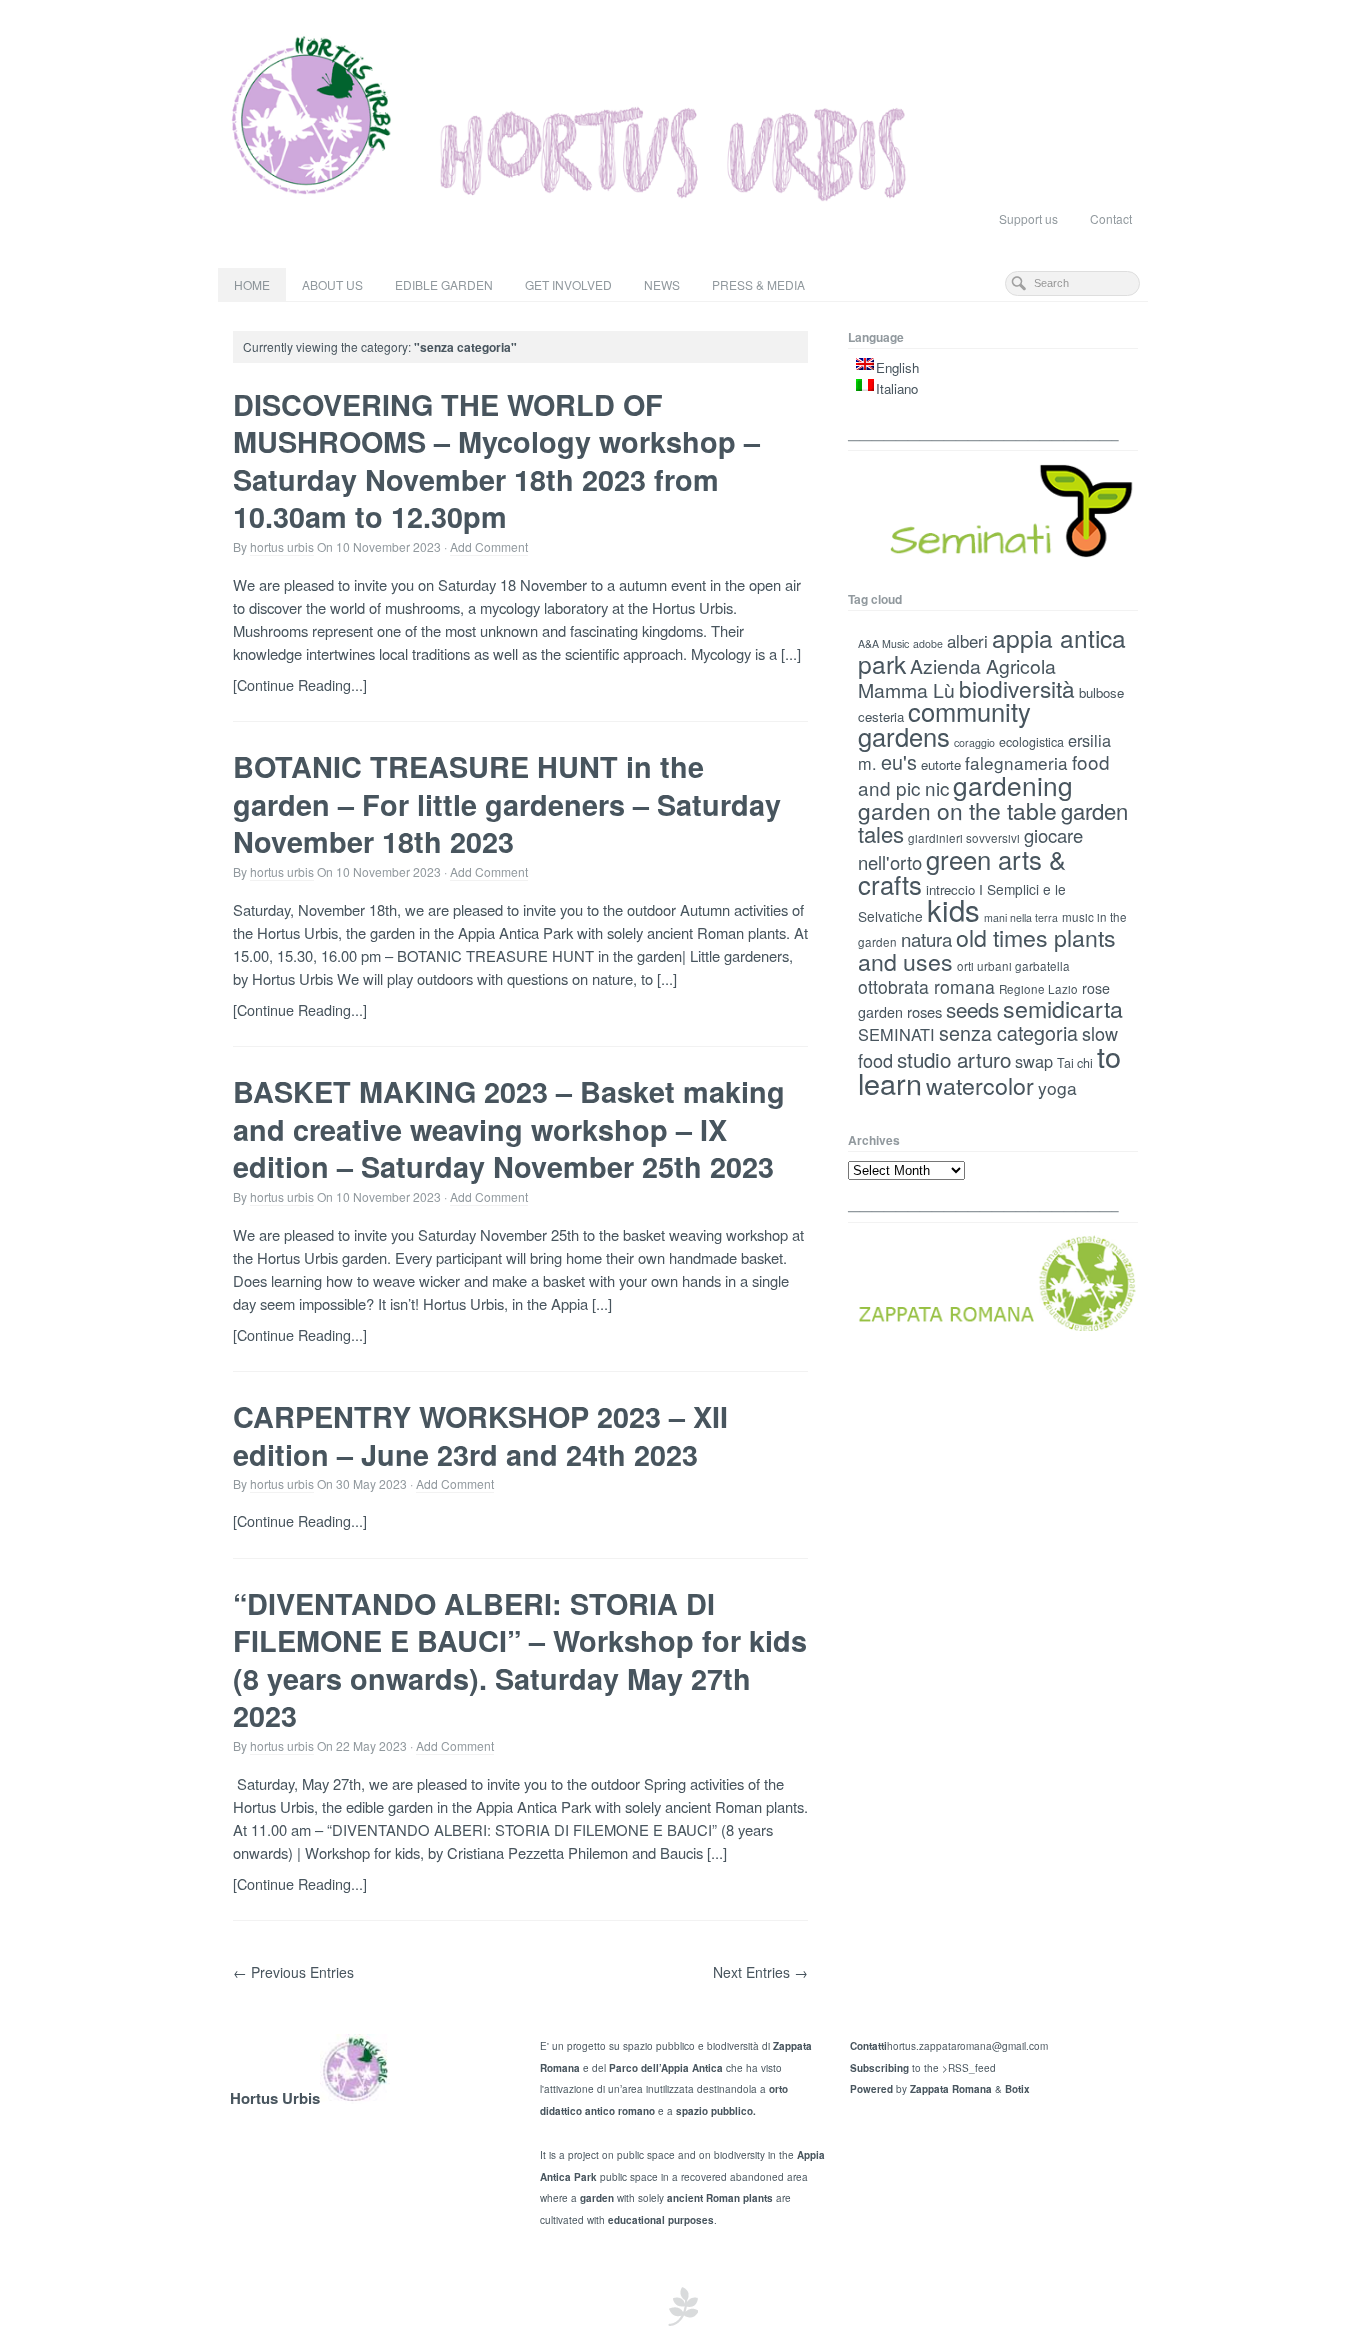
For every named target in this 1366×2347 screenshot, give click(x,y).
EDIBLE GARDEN (444, 284)
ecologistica (1031, 742)
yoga (1057, 1087)
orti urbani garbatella (1013, 966)
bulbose (1101, 692)
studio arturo (954, 1059)
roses (924, 1011)
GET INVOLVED (568, 284)
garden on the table (957, 810)
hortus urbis (282, 546)
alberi (967, 641)
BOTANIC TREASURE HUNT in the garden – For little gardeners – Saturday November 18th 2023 (507, 804)
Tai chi (1075, 1063)
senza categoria (1008, 1032)
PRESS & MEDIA (758, 284)
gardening (1013, 784)
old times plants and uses (987, 949)
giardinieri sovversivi (964, 838)
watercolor (980, 1085)
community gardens (944, 723)
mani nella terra (1021, 917)
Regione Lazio (1038, 989)
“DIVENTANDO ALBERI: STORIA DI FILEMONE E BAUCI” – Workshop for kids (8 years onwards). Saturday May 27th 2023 (520, 1659)
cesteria (881, 716)
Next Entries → (760, 1972)
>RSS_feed (969, 2068)
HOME (252, 284)
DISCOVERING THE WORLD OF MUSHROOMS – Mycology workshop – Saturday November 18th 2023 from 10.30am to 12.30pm (496, 460)
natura (926, 939)
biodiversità (1017, 688)
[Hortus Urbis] (683, 115)
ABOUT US (332, 284)
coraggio (974, 742)
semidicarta (1063, 1008)
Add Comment (489, 546)
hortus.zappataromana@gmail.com (967, 2046)
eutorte (941, 764)
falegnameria (1016, 762)
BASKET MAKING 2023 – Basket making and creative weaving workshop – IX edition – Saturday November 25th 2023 (509, 1129)
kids (953, 909)
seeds (972, 1009)
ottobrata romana (926, 986)
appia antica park (992, 650)
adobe (928, 643)
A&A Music (883, 643)
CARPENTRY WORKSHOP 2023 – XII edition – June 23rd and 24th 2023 (480, 1435)
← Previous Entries (293, 1972)
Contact (1111, 218)
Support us (1028, 218)
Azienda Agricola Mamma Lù (957, 678)
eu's (899, 761)
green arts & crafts (962, 871)
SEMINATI (896, 1034)
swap (1034, 1061)
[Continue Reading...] (300, 684)
